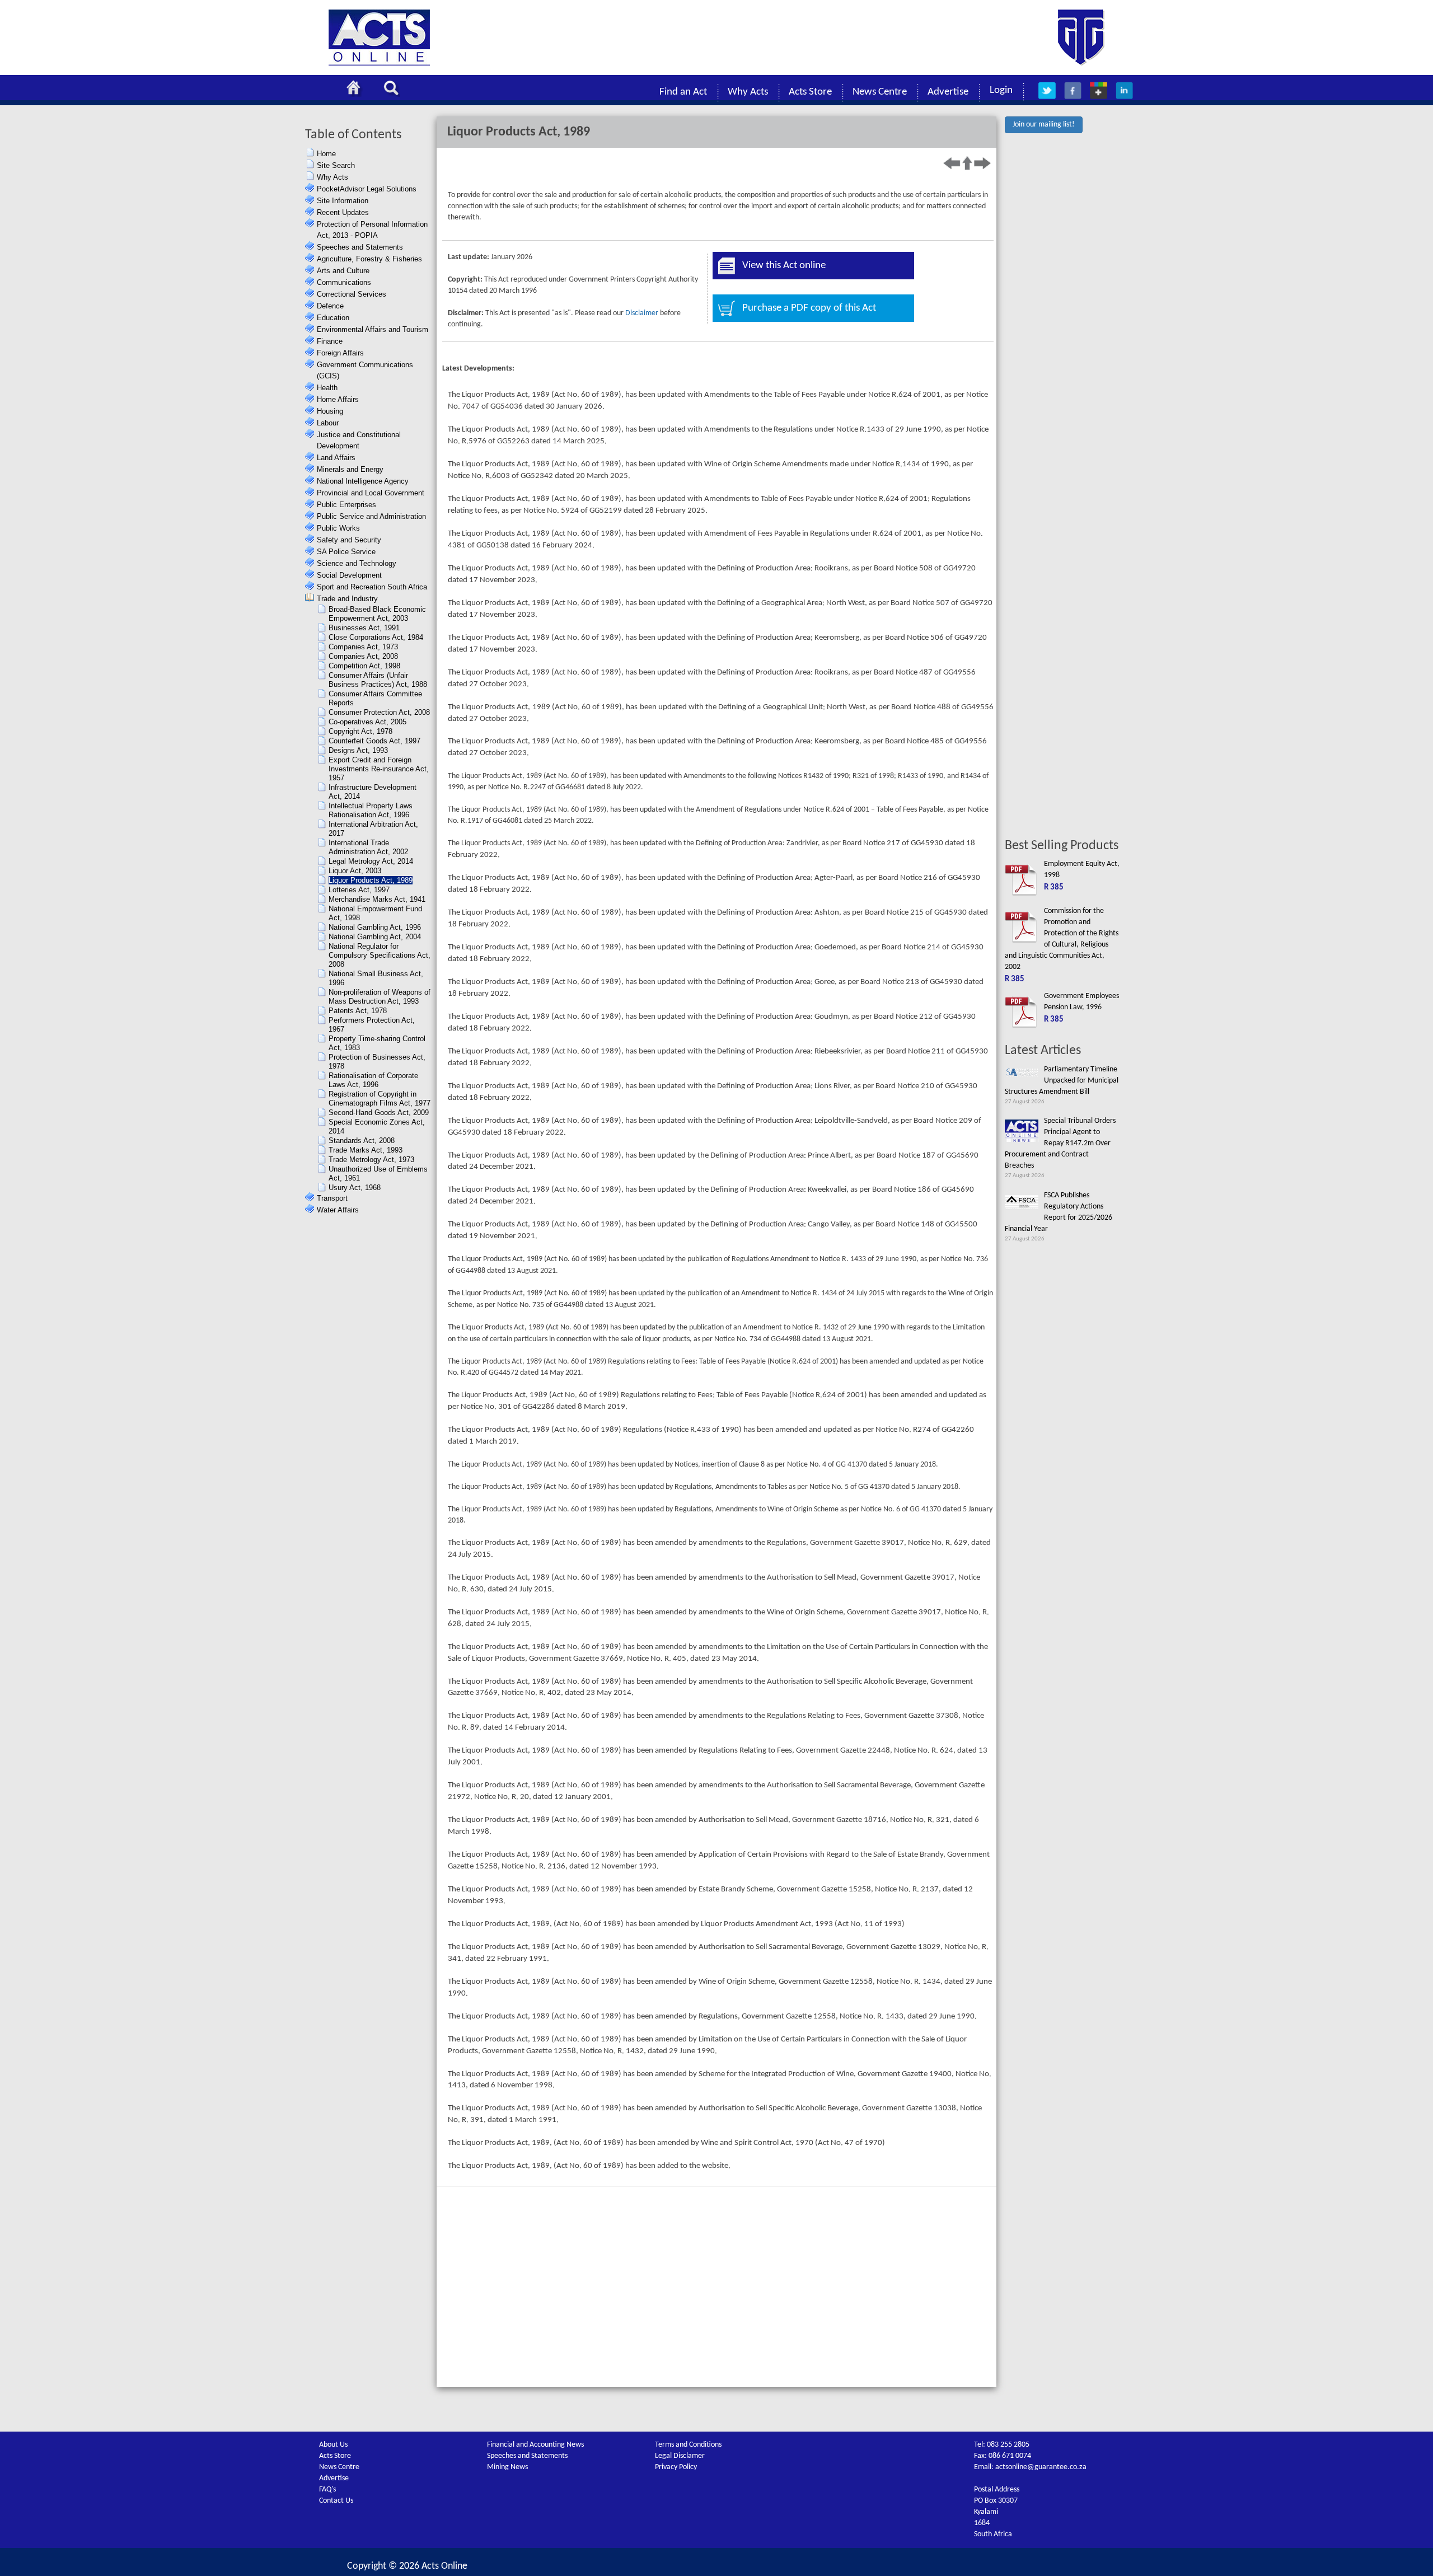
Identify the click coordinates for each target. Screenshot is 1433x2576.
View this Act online (784, 266)
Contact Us (336, 2501)
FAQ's (327, 2490)
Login (1001, 90)
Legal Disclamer (680, 2456)
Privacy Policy (676, 2467)
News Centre (880, 92)
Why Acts (748, 92)
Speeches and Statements (527, 2456)
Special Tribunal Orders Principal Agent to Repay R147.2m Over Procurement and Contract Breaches (1060, 1143)
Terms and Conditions (688, 2445)
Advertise (948, 92)
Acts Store (810, 92)
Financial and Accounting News (535, 2445)
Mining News (507, 2467)
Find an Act (683, 92)
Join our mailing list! (1044, 125)
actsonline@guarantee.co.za (1041, 2467)
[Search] (394, 90)
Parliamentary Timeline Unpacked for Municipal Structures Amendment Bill (1062, 1081)
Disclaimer (642, 313)
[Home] (357, 90)
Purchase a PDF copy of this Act (809, 308)
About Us (333, 2445)
